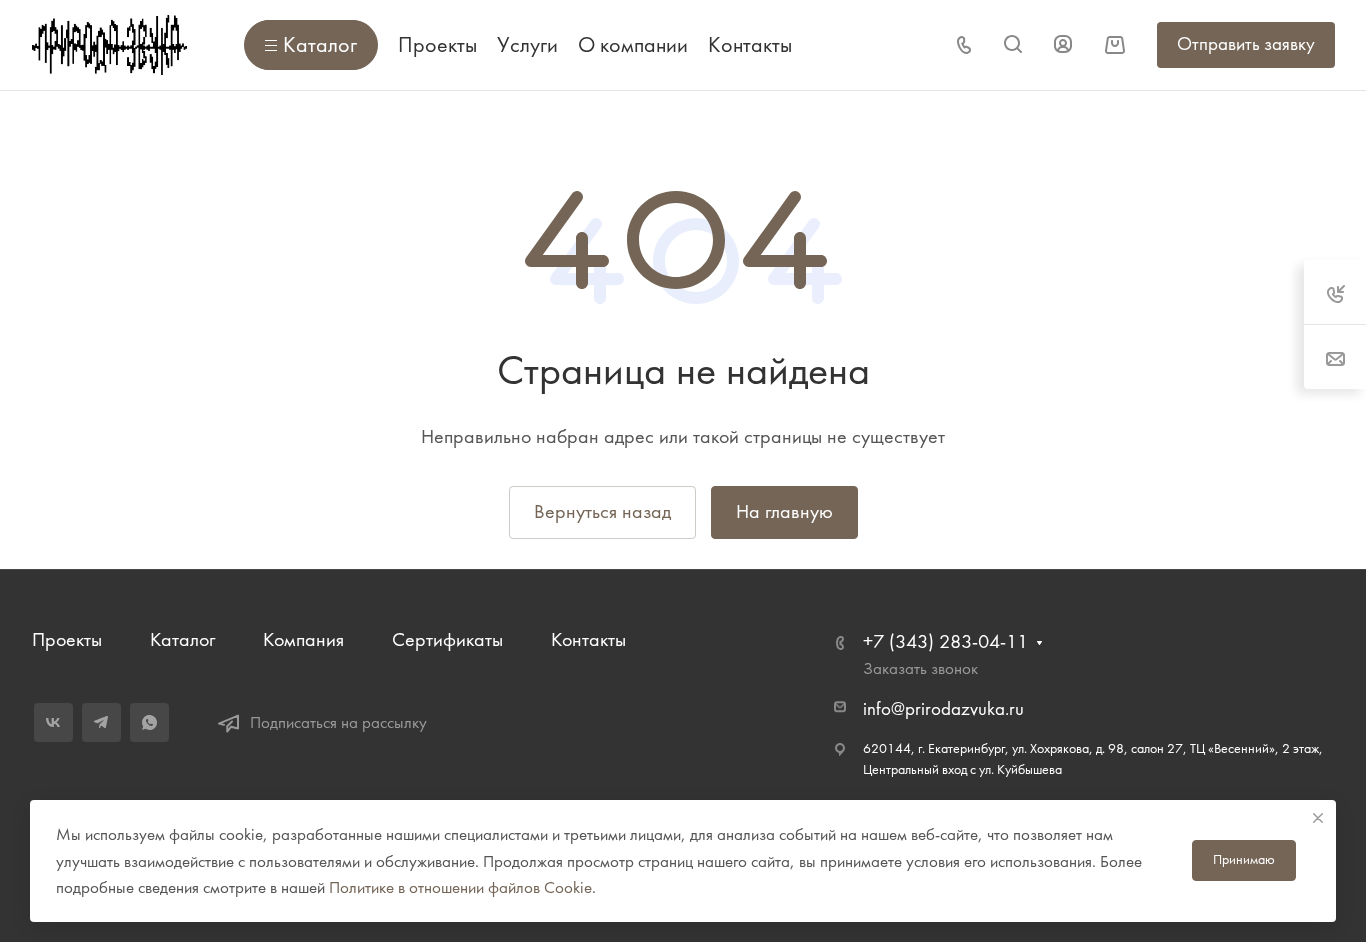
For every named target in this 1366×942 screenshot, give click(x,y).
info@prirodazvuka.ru (943, 709)
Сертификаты (447, 639)
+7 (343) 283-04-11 (945, 641)
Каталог (182, 639)
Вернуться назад (602, 511)
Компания (303, 639)
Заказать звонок (920, 668)
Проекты (67, 639)
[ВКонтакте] (53, 722)
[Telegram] (101, 722)
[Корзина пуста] (1114, 44)
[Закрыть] (1318, 818)
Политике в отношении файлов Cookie (460, 887)
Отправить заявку (1246, 44)
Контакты (588, 639)
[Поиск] (1012, 44)
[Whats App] (149, 722)
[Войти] (1063, 44)
